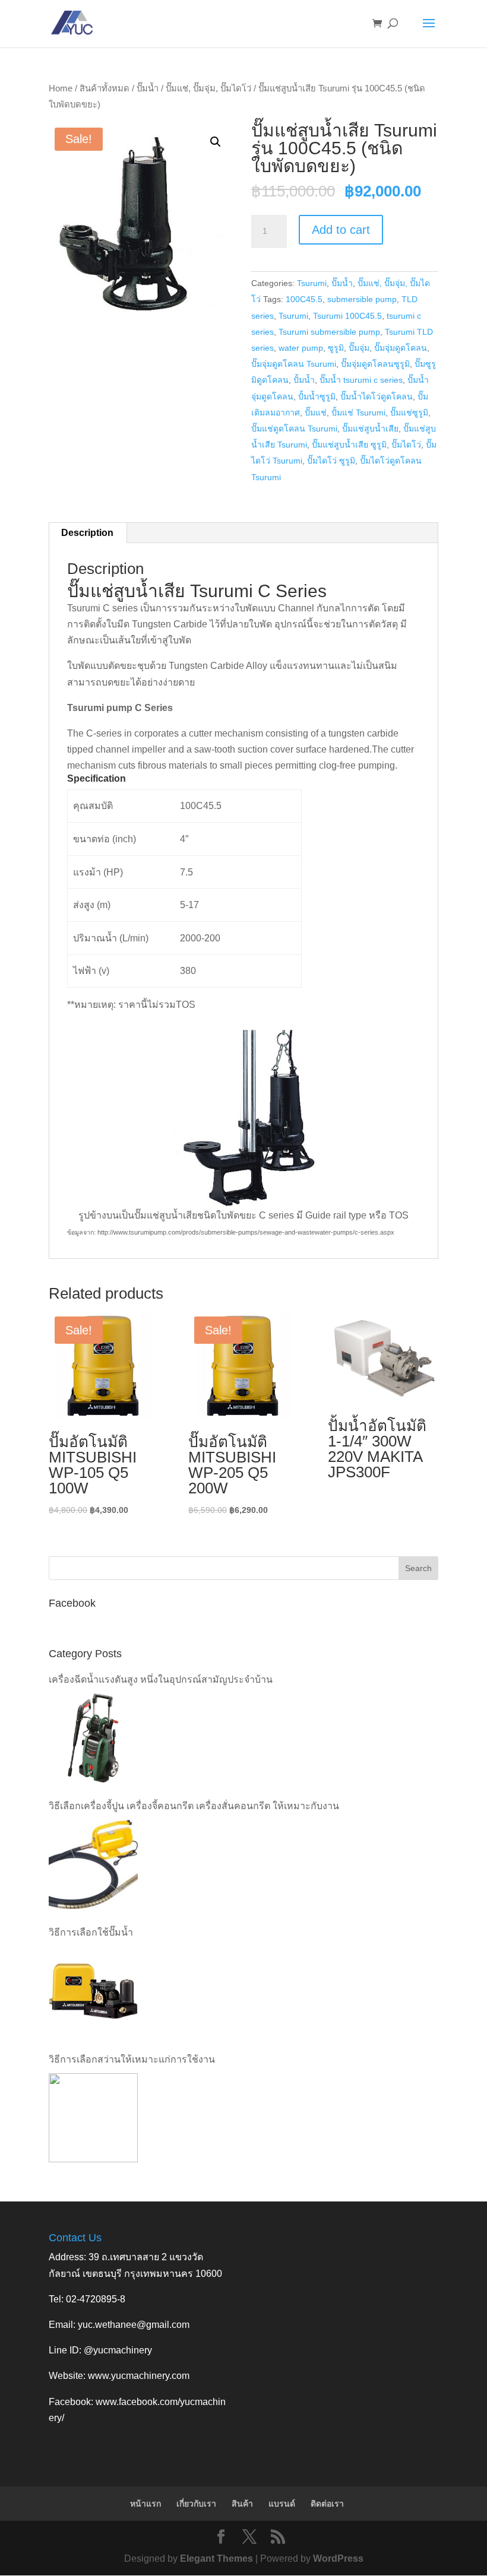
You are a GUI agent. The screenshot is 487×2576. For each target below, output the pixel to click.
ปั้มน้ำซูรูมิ (317, 396)
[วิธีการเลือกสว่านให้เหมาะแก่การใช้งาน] (93, 2118)
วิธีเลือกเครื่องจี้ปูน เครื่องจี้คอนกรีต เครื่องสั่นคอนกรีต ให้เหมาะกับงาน (194, 1806)
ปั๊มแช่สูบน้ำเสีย (370, 429)
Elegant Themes (216, 2558)
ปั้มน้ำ (304, 380)
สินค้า (242, 2504)
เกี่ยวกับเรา (196, 2504)
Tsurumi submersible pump (329, 332)
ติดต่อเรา (327, 2504)
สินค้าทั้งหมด (105, 88)
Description (87, 533)
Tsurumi (312, 283)
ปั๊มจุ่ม (359, 348)
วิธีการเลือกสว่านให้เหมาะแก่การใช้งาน (132, 2059)
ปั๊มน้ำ (148, 88)
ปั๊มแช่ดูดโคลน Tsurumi (294, 429)
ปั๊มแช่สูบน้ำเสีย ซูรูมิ (349, 445)
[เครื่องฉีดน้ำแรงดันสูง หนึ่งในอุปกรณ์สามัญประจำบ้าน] (93, 1738)
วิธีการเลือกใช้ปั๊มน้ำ (91, 1932)
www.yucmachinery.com (139, 2376)
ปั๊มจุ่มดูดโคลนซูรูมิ (375, 364)
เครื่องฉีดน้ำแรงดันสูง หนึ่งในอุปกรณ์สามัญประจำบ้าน (161, 1679)
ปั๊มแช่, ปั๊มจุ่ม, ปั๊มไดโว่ (208, 88)
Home (61, 88)
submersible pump (362, 299)
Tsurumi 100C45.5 (347, 316)
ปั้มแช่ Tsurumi (358, 413)
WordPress (338, 2558)
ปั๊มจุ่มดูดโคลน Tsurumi (294, 364)
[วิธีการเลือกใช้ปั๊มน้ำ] (93, 1991)
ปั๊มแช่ (316, 413)
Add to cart (341, 230)
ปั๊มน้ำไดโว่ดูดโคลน (377, 396)
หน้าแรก (146, 2504)
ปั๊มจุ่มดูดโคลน (401, 348)
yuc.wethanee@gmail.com (134, 2325)
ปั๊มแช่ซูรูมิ (409, 413)
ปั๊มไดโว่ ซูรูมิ (331, 461)
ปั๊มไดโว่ (406, 445)
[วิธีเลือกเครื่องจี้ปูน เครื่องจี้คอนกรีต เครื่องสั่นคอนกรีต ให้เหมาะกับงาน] (93, 1864)
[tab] (88, 533)
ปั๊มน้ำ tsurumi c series (361, 380)
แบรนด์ (282, 2504)
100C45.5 (304, 299)
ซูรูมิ (336, 348)
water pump (301, 348)
